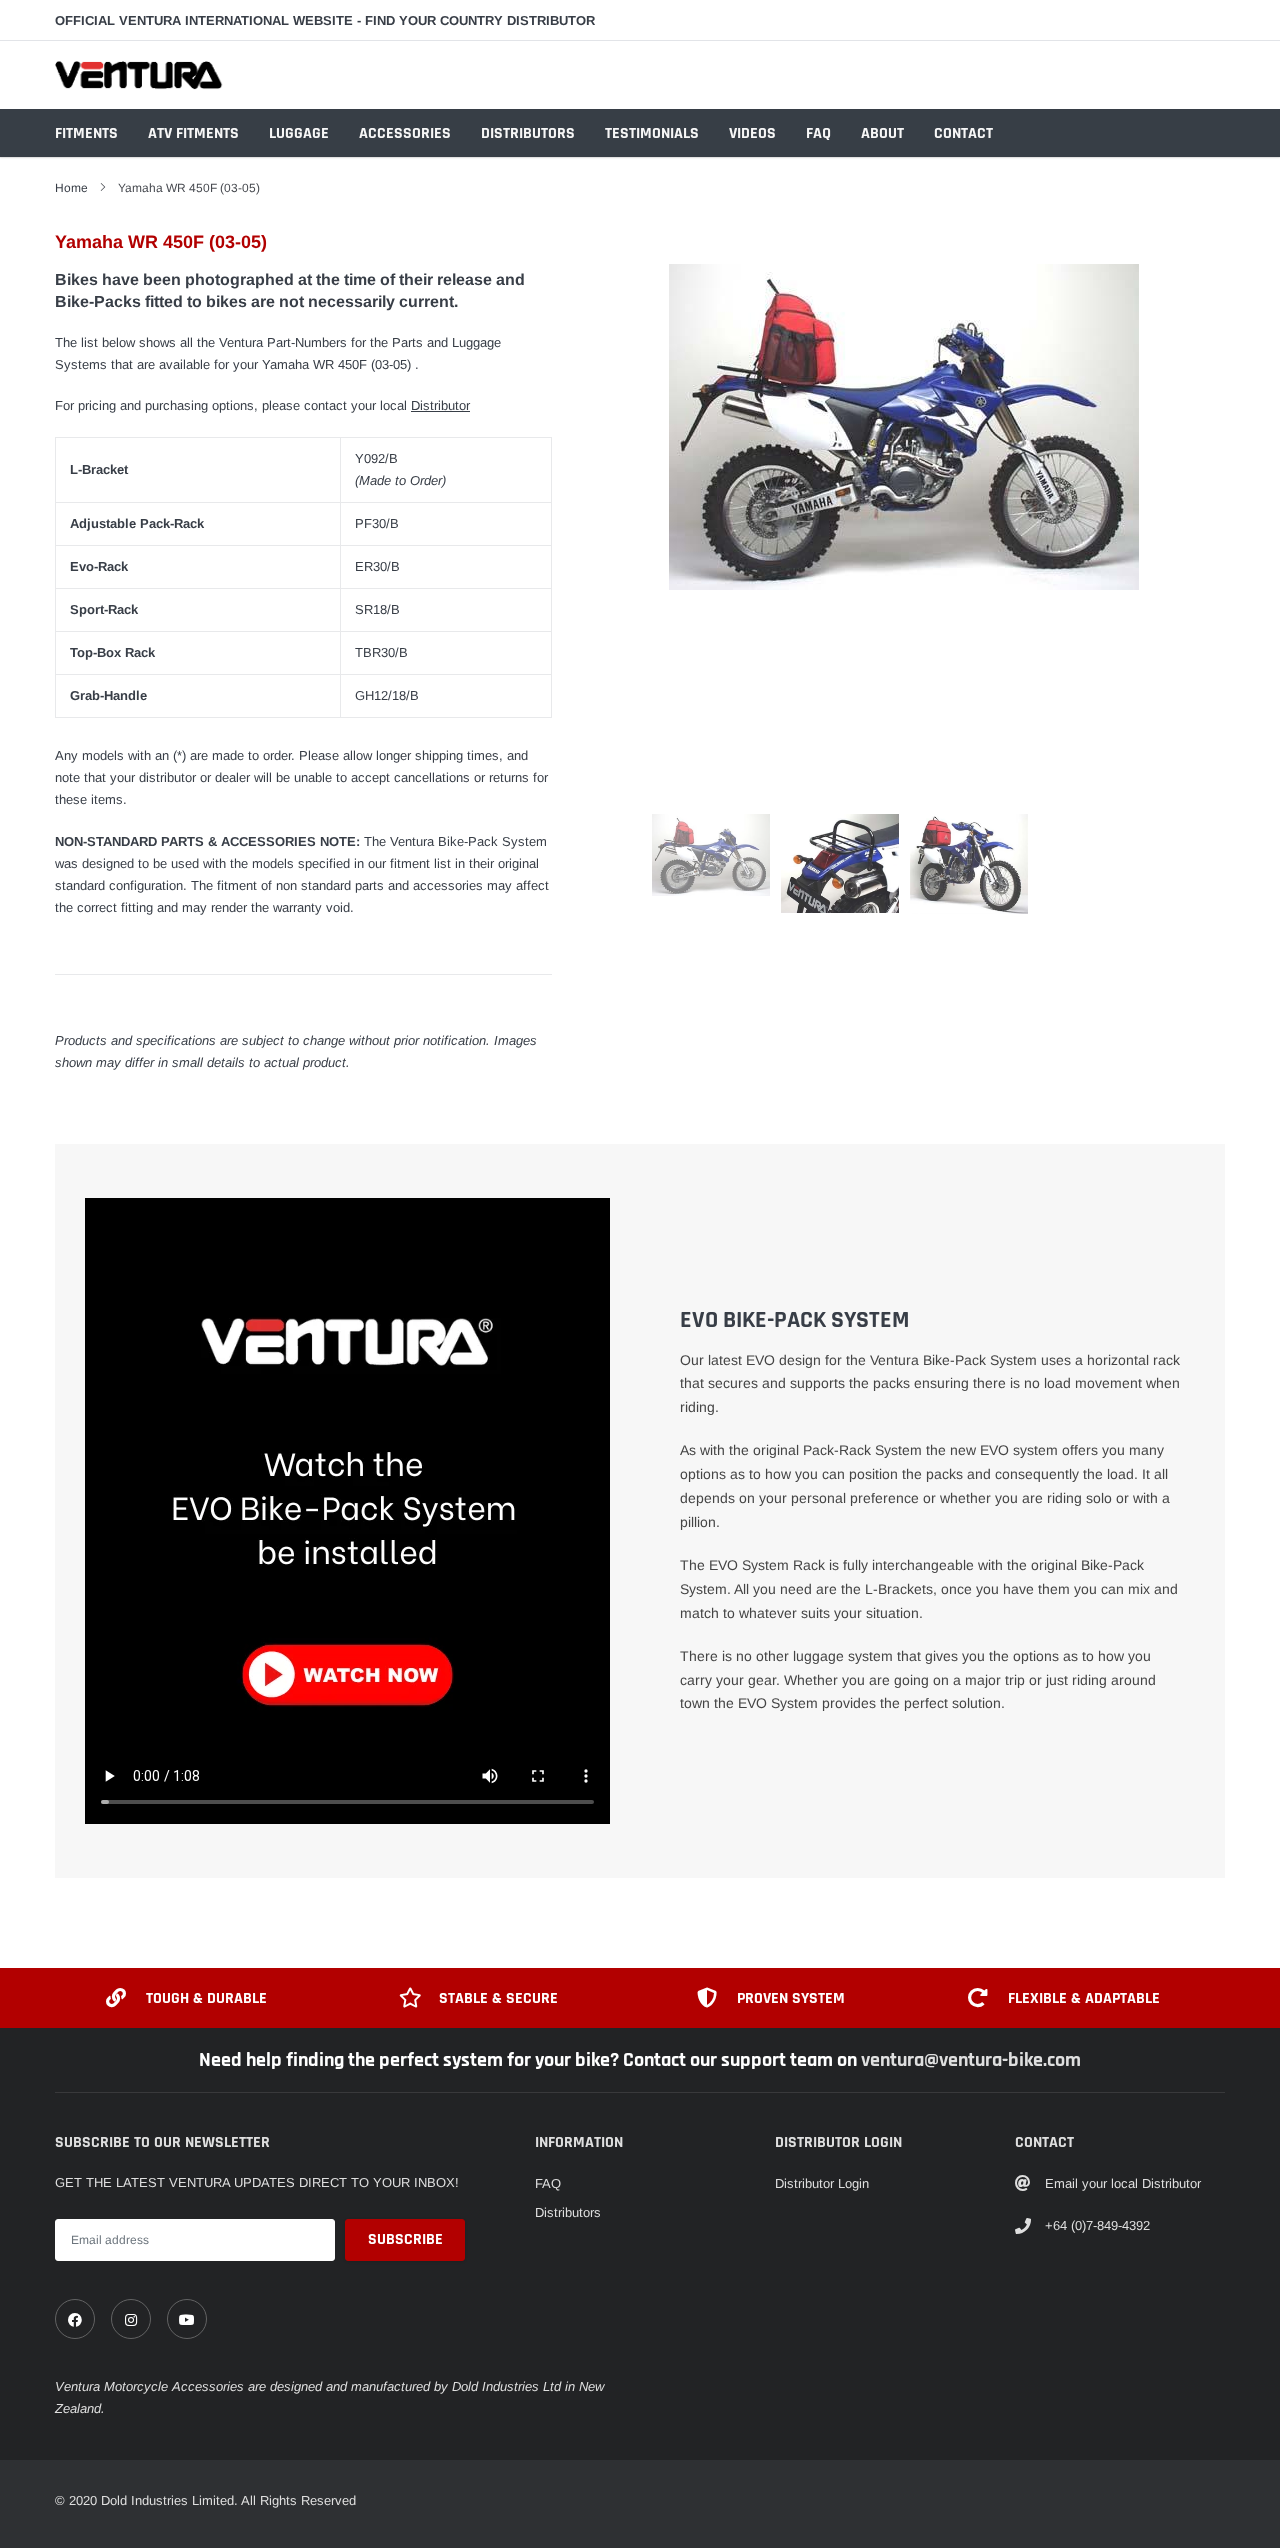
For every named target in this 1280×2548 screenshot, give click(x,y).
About (882, 133)
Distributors (528, 133)
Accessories (405, 133)
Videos (752, 133)
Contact (963, 133)
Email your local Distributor (1123, 2183)
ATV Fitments (193, 133)
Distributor (440, 405)
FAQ (818, 133)
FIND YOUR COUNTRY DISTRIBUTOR (480, 20)
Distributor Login (822, 2183)
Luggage (299, 133)
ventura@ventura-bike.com (971, 2060)
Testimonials (652, 133)
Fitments (86, 133)
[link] (75, 2319)
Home (71, 188)
